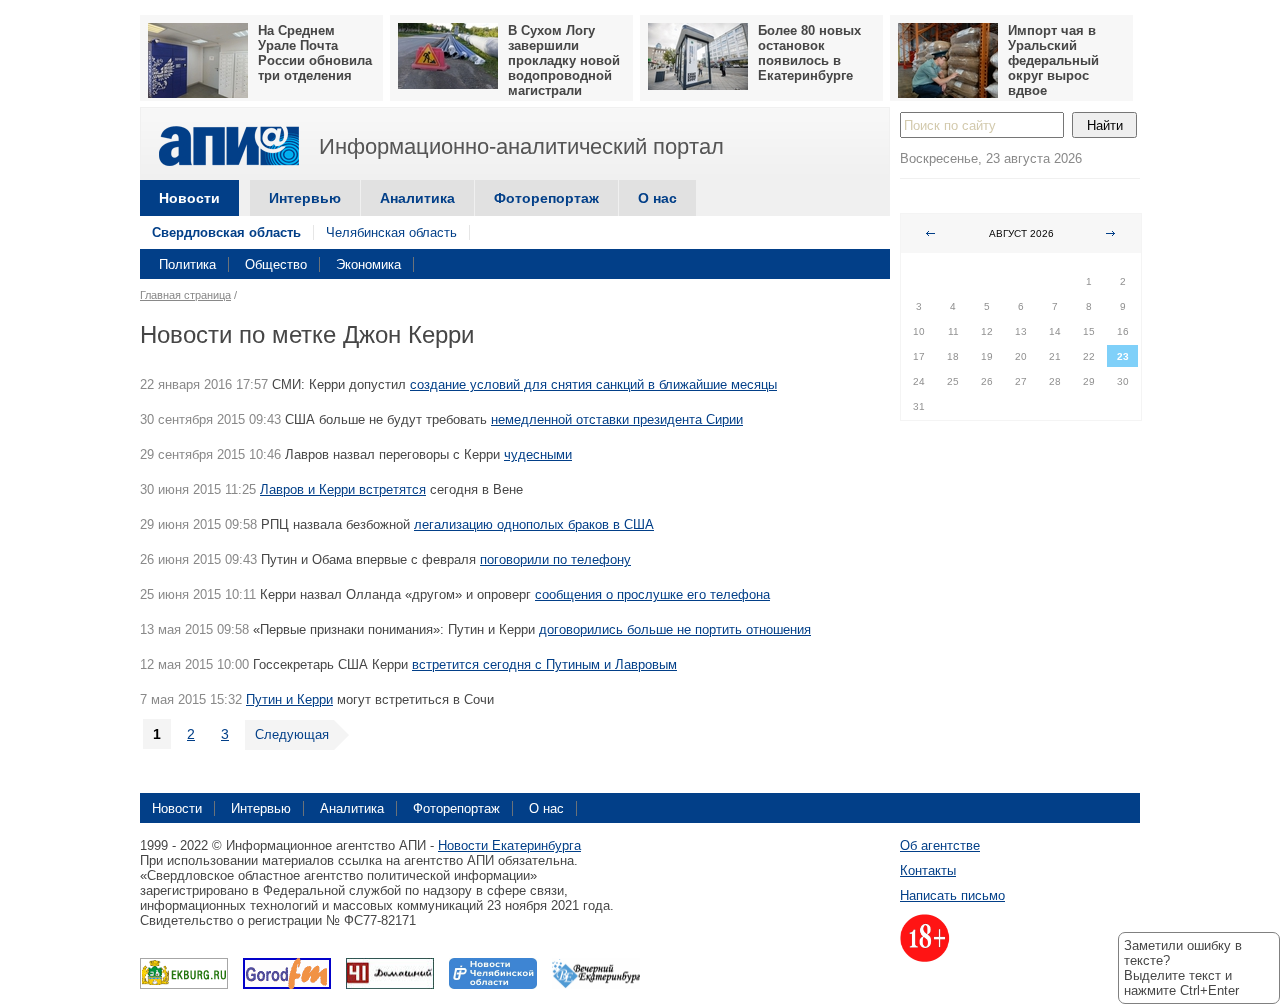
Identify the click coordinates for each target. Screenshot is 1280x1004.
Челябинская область (391, 232)
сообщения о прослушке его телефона (652, 594)
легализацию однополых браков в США (534, 524)
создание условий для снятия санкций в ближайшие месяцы (593, 384)
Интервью (305, 198)
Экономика (368, 264)
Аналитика (417, 198)
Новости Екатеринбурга (509, 845)
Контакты (928, 870)
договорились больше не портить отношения (675, 629)
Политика (187, 264)
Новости (189, 198)
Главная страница (185, 295)
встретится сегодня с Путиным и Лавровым (544, 664)
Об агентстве (940, 845)
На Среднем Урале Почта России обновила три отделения (315, 53)
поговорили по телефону (555, 559)
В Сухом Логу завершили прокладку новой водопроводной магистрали (564, 60)
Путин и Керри (289, 699)
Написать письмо (952, 895)
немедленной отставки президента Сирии (617, 419)
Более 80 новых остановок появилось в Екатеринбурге (809, 53)
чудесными (538, 454)
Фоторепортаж (546, 198)
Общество (276, 264)
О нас (657, 198)
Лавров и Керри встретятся (343, 489)
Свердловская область (226, 232)
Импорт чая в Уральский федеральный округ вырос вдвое (1053, 60)
